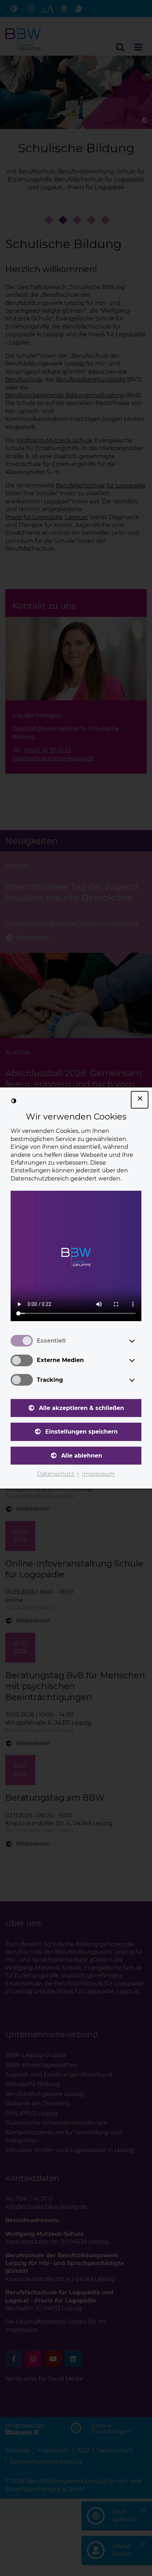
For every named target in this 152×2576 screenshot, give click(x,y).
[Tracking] (139, 1380)
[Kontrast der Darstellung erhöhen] (14, 1101)
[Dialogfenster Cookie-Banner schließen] (140, 1100)
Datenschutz (56, 1474)
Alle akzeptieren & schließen (81, 1408)
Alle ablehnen (82, 1456)
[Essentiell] (139, 1341)
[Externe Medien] (139, 1360)
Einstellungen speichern (81, 1432)
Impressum (98, 1474)
